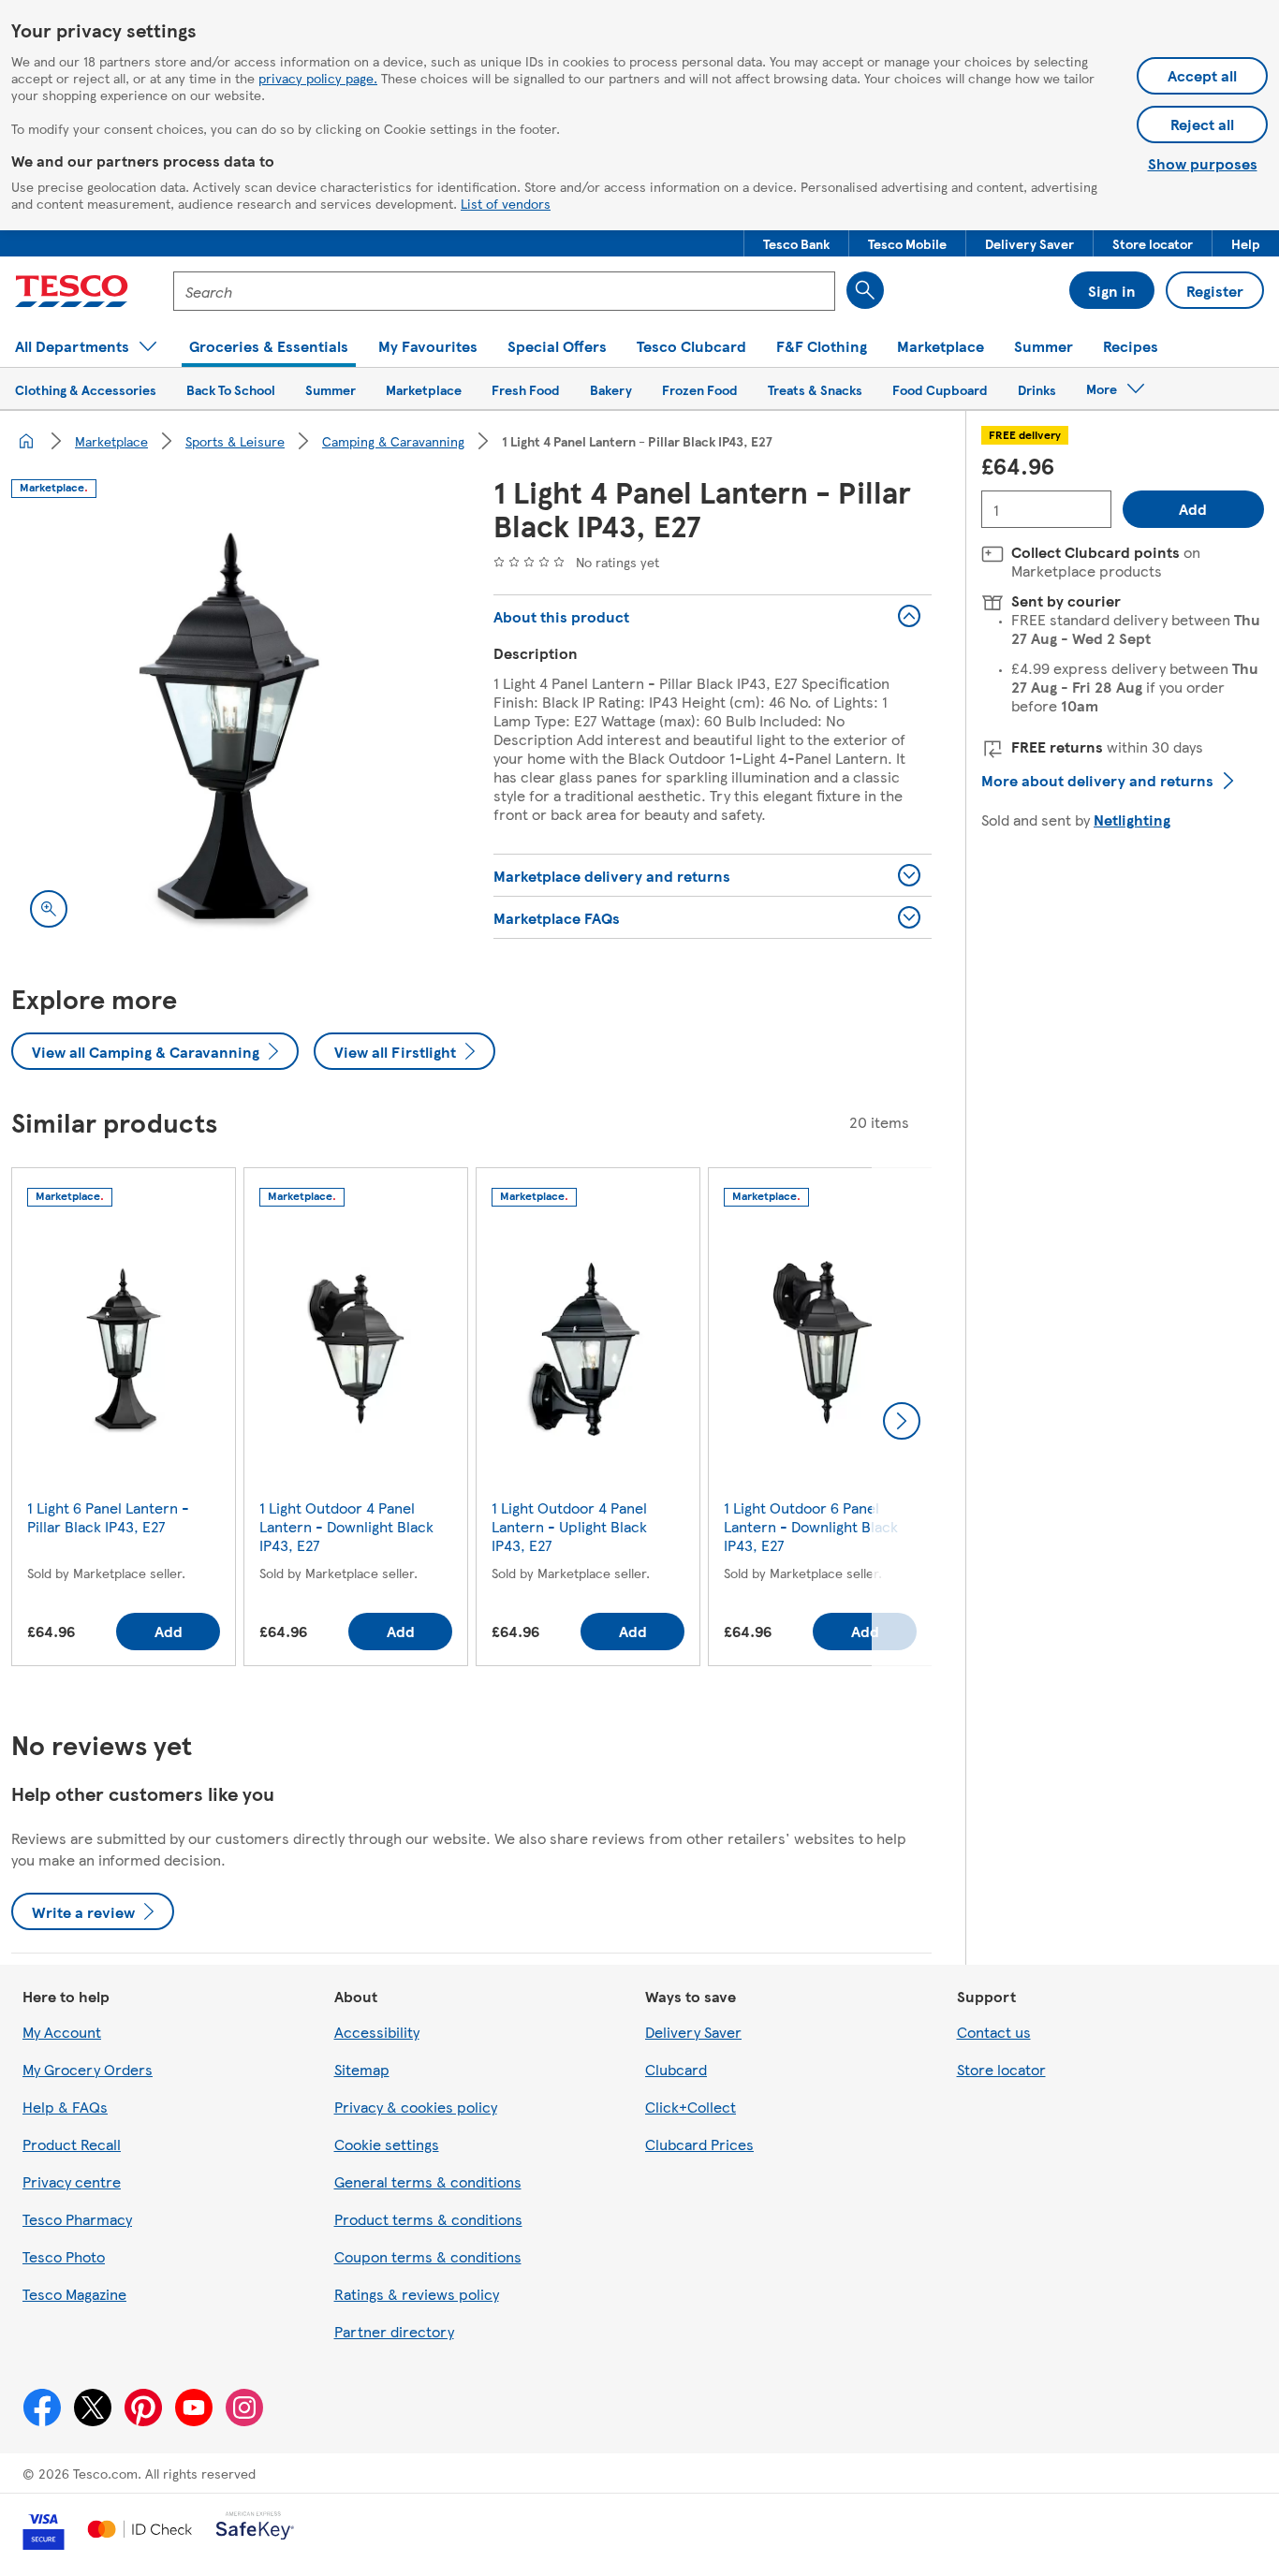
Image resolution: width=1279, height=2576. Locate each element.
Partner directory (394, 2331)
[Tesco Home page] (72, 291)
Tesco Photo (64, 2256)
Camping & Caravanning (393, 441)
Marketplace (111, 441)
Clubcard (676, 2069)
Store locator (1001, 2069)
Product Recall (72, 2144)
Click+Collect (691, 2107)
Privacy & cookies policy (416, 2107)
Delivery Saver (693, 2032)
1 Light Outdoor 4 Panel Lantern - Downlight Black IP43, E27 (346, 1526)
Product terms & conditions (428, 2219)
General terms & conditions (428, 2181)
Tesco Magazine (74, 2294)
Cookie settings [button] (387, 2144)
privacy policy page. (318, 78)
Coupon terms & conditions (428, 2256)
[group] (124, 1420)
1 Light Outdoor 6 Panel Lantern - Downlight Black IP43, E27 (811, 1526)
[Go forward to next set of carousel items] (902, 1421)
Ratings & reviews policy (417, 2294)
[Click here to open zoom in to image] (49, 909)
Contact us (994, 2032)
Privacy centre (72, 2181)
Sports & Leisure (235, 441)
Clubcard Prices (699, 2144)
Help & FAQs (65, 2107)
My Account (62, 2032)
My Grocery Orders (88, 2069)
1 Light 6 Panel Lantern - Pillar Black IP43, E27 (108, 1517)
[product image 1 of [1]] (230, 728)
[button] (796, 243)
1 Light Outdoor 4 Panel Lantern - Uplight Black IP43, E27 (569, 1526)
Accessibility (377, 2032)
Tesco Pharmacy (77, 2219)
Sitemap (362, 2069)
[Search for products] (865, 290)
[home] (26, 441)
